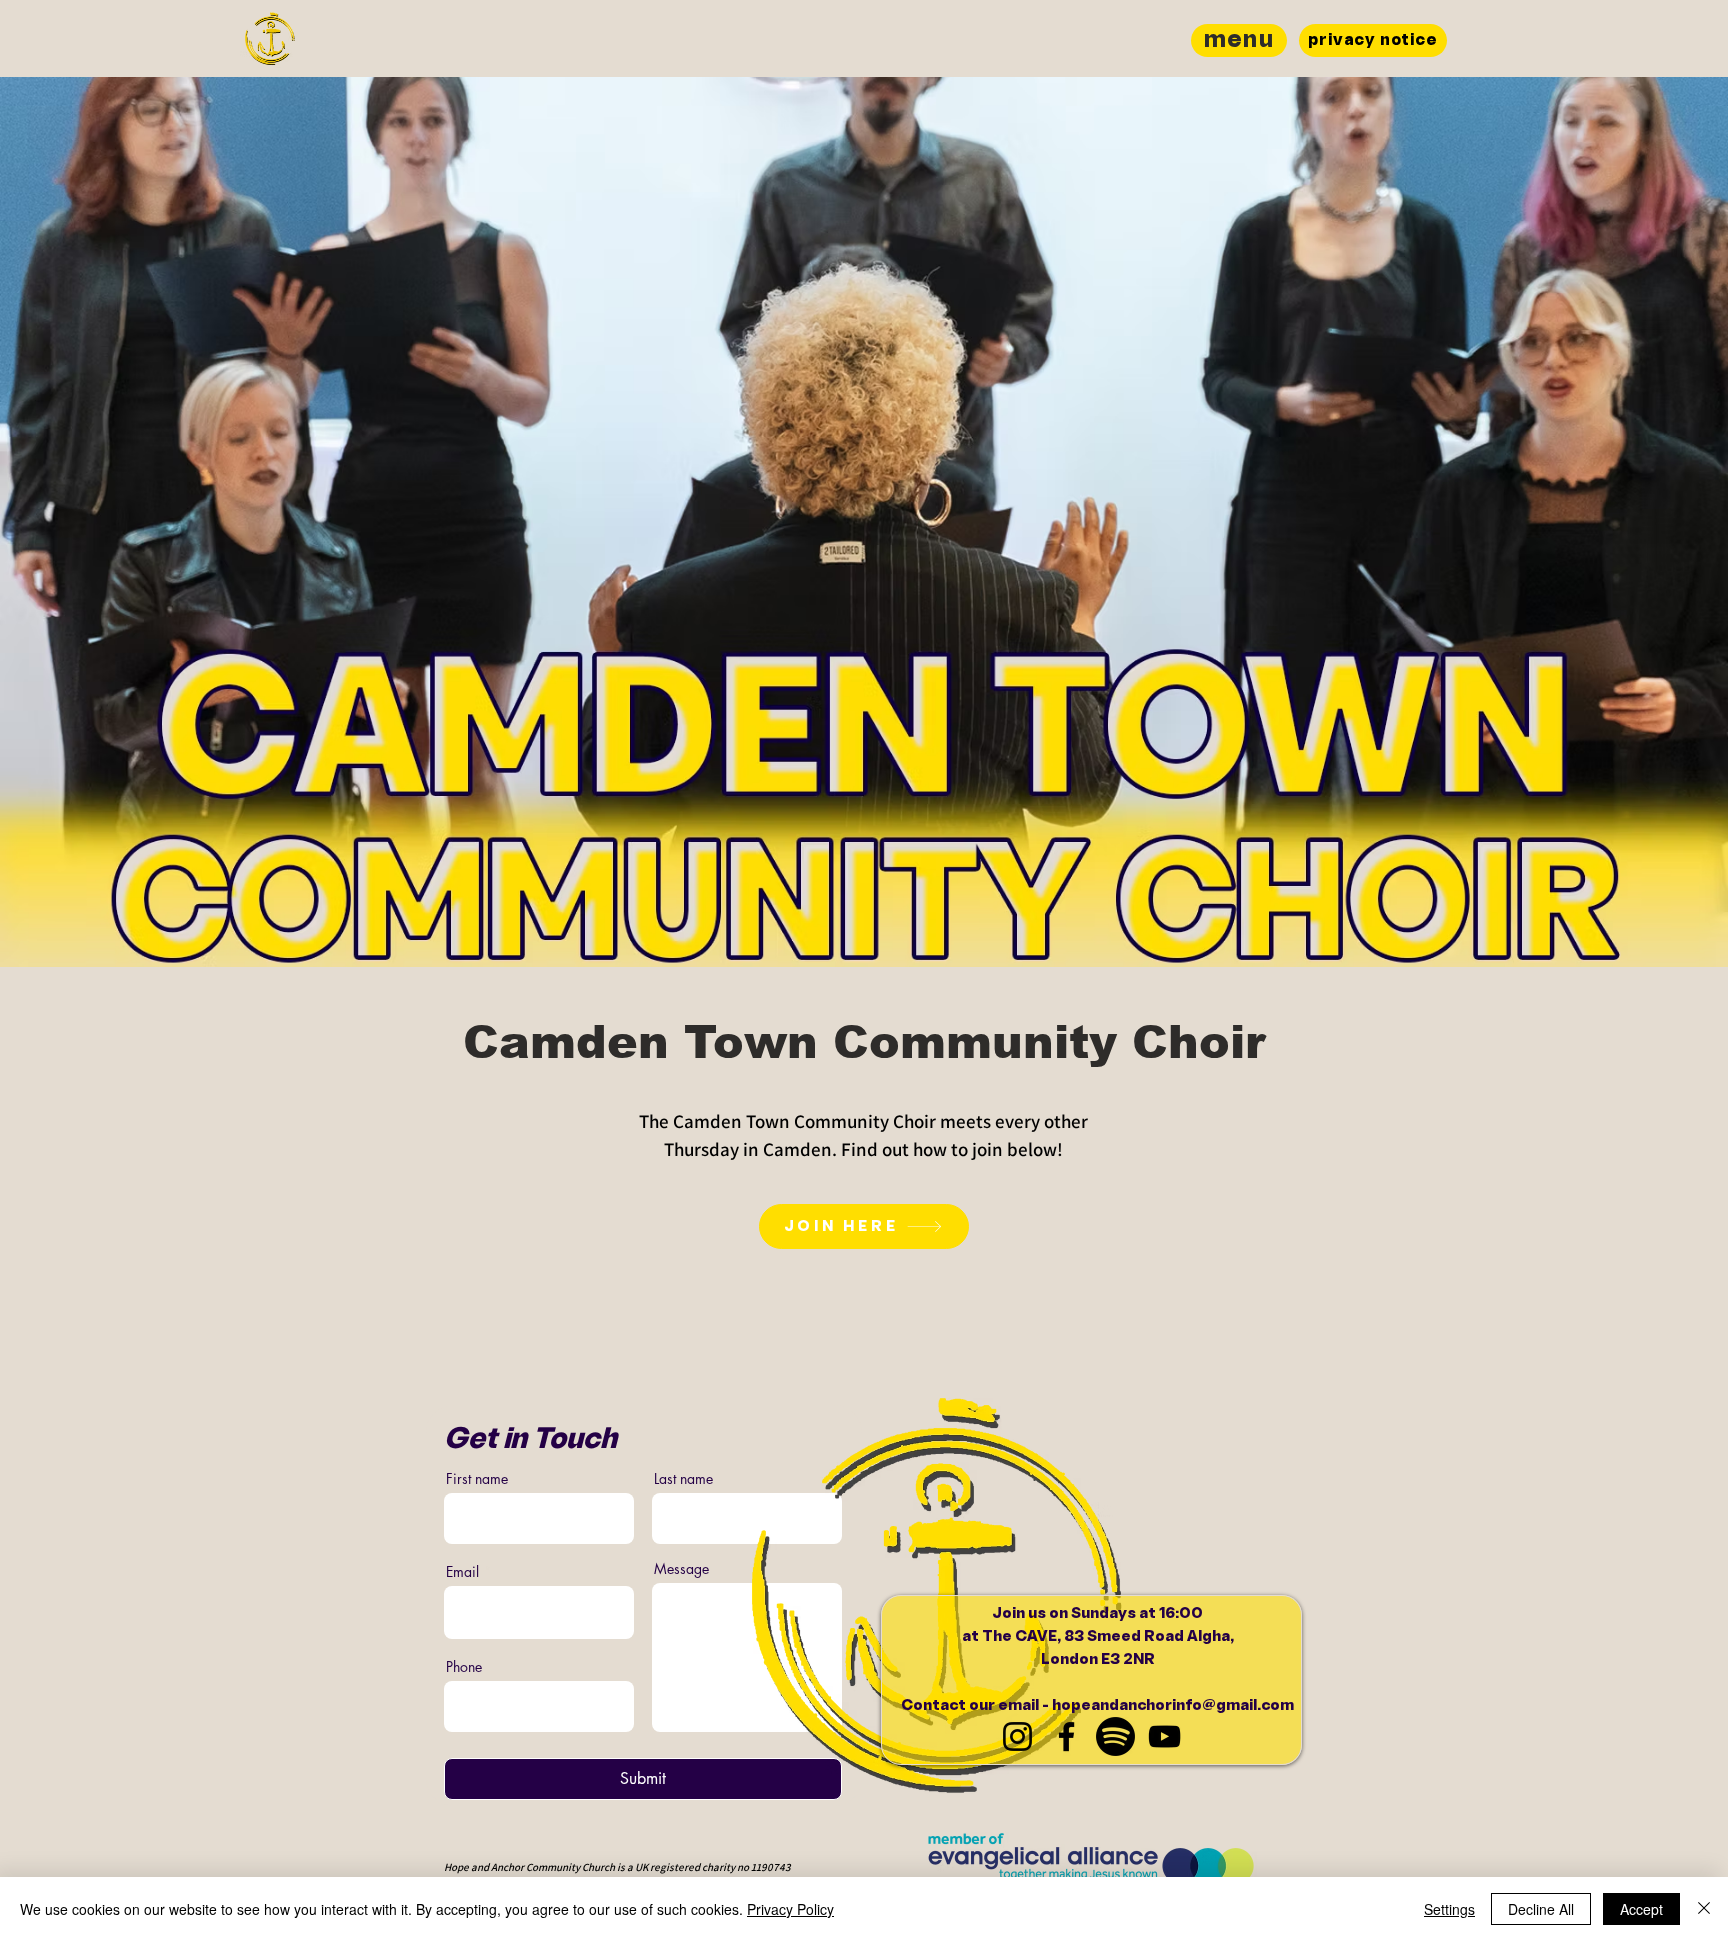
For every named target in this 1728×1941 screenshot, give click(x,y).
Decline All (1541, 1909)
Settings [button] (1449, 1909)
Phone (464, 1667)
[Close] (1704, 1909)
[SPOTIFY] (1115, 1736)
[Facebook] (1066, 1736)
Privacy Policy (790, 1909)
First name (477, 1479)
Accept (1641, 1909)
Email (462, 1572)
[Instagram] (1017, 1736)
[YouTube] (1164, 1736)
